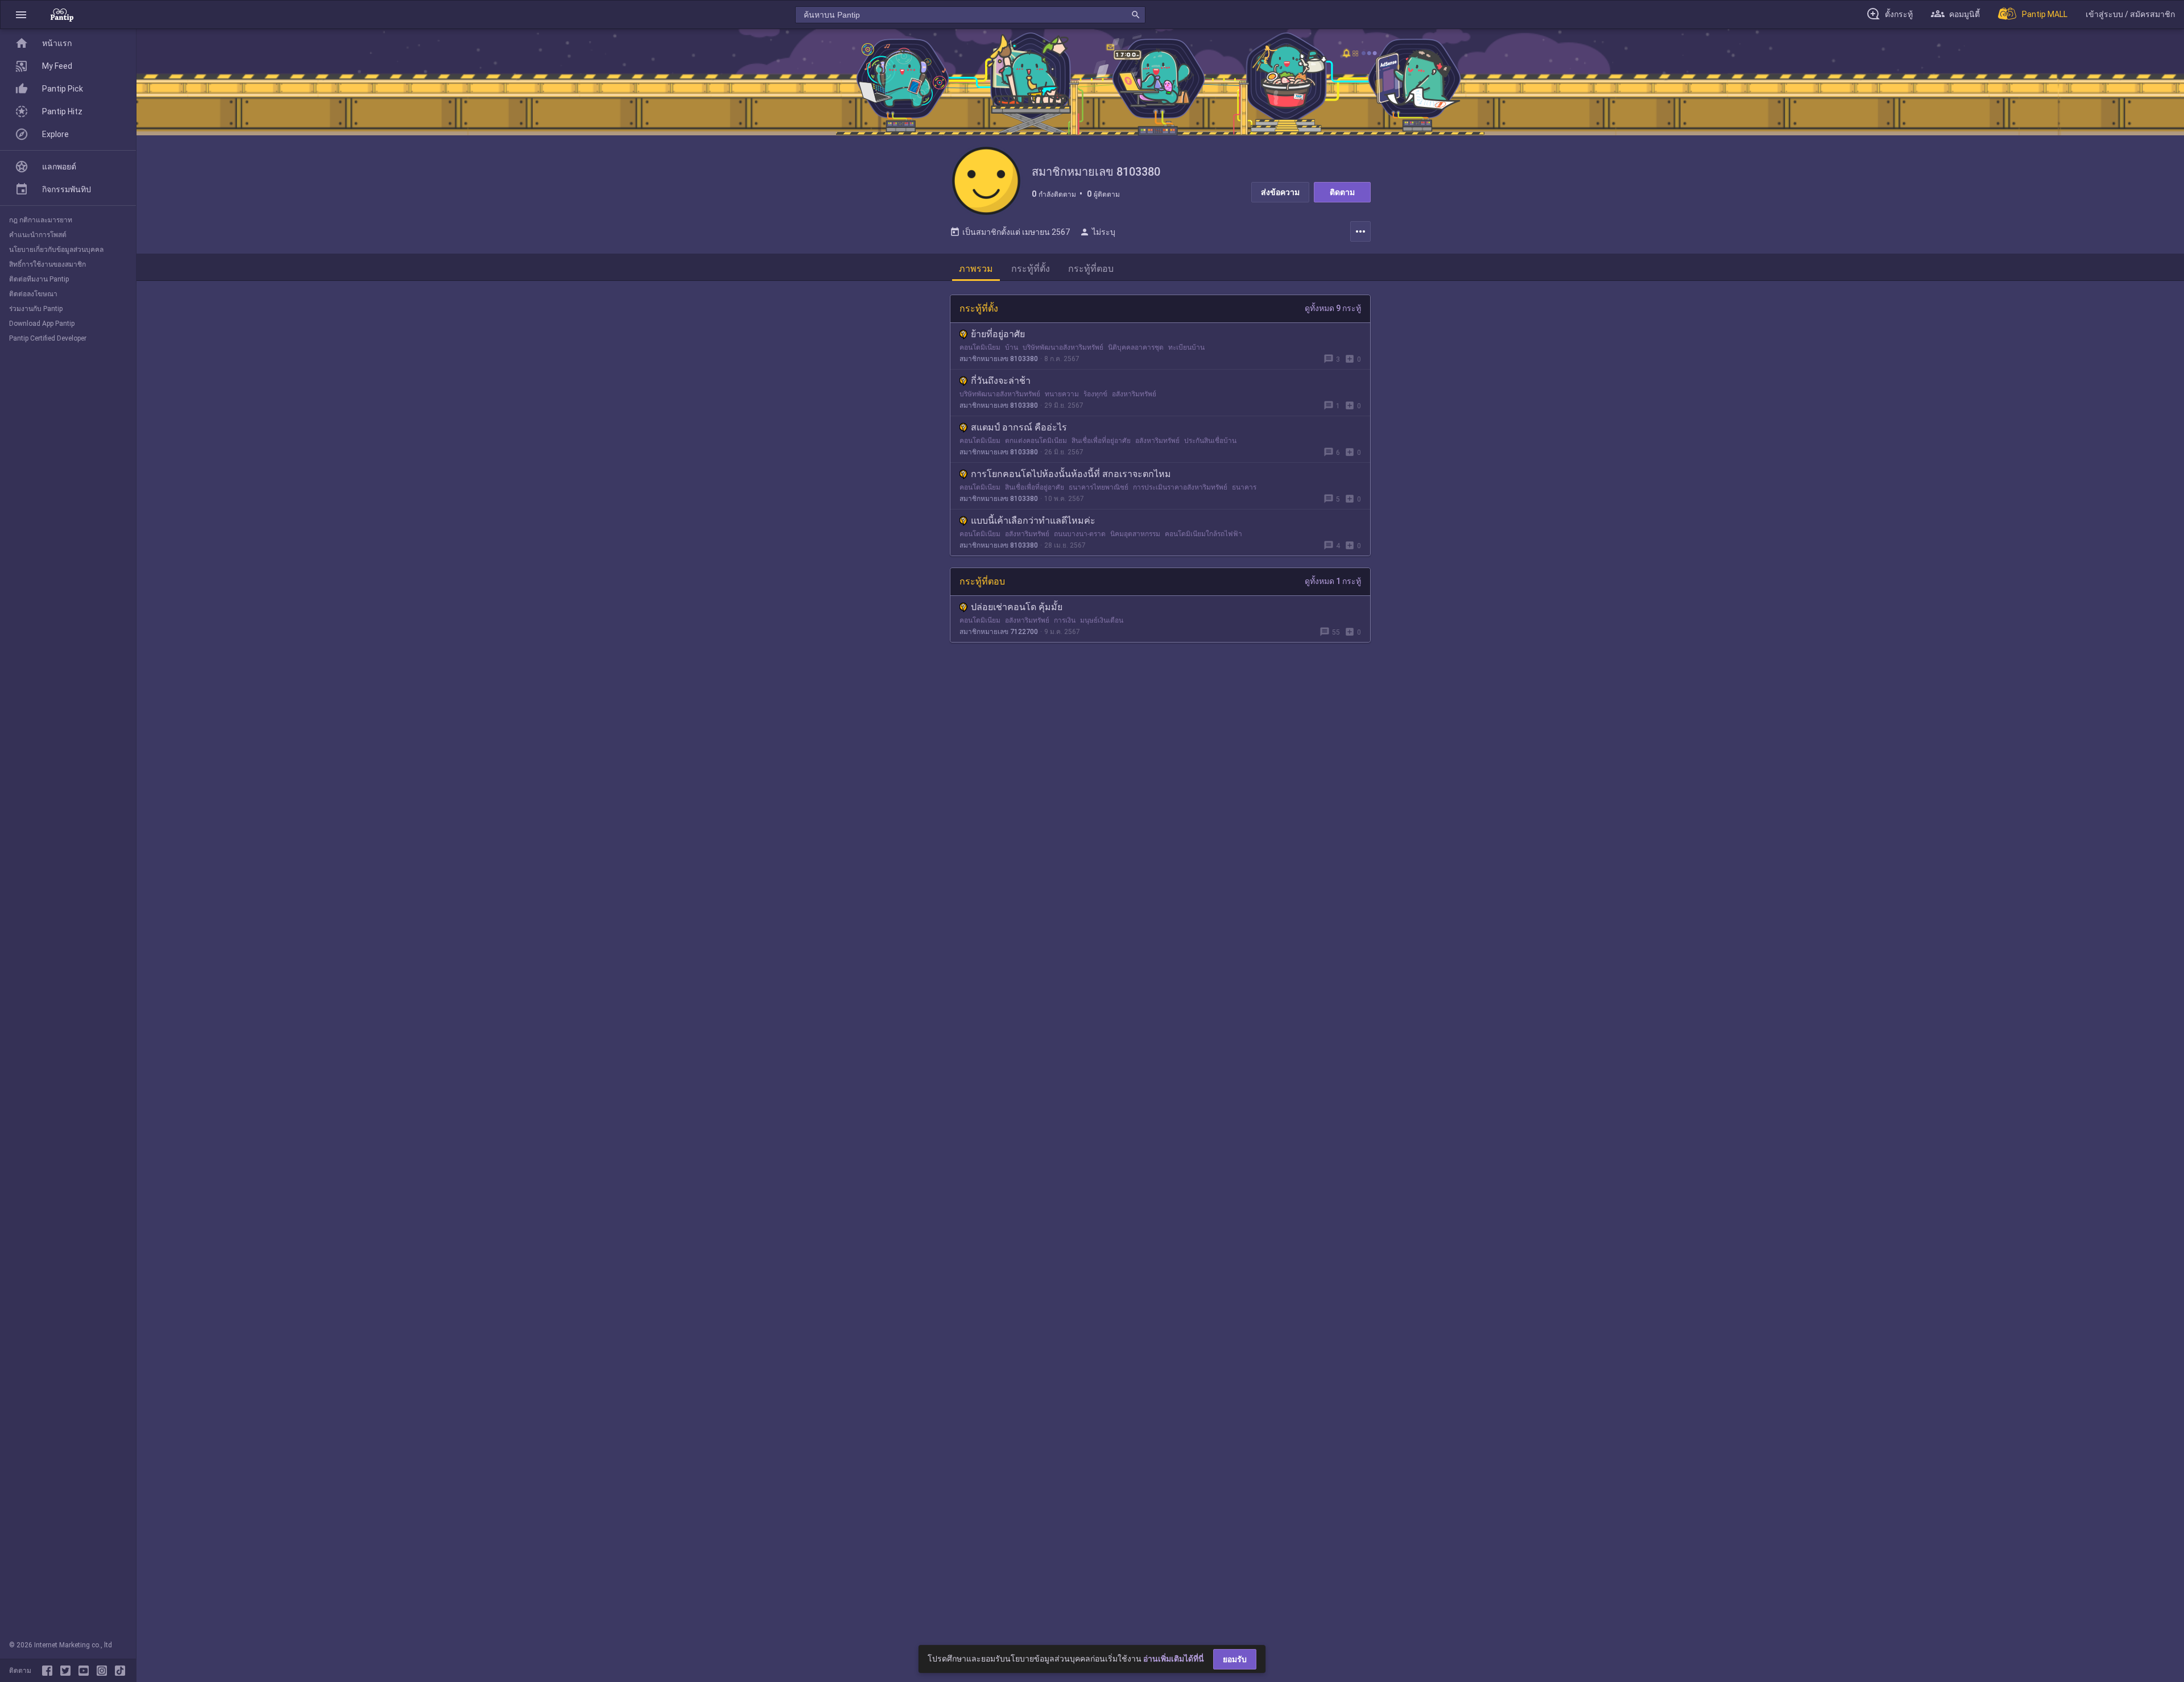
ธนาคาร (1244, 487)
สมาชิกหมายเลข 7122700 (999, 632)
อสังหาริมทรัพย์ (1134, 394)
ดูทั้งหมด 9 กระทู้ (1333, 308)
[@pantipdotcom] (104, 1671)
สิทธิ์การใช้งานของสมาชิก (47, 264)
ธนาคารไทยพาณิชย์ (1099, 487)
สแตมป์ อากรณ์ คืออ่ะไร (1019, 427)
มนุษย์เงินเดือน (1102, 620)
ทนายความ (1062, 394)
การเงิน (1065, 620)
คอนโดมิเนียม (980, 347)
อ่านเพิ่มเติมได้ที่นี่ (1174, 1659)
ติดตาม (1342, 192)
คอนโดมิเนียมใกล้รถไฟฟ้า (1203, 534)
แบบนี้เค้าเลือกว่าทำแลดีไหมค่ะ (1033, 521)
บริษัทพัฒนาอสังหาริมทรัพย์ (1063, 347)
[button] (21, 14)
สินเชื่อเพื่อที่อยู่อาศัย (1101, 441)
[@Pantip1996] (68, 1671)
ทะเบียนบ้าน (1186, 347)
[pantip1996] (86, 1671)
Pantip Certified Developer (48, 338)
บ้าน (1012, 347)
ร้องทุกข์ (1095, 394)
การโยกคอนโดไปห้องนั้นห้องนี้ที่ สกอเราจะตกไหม (1071, 474)
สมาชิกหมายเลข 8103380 (999, 359)
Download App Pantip (42, 324)
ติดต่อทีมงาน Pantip (39, 279)
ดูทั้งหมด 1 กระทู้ (1333, 581)
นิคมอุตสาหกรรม (1135, 534)
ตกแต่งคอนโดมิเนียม (1036, 441)
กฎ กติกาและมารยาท (41, 220)
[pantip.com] (62, 14)
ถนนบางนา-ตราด (1080, 534)
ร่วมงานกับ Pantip (36, 309)
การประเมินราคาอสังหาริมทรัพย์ (1180, 487)
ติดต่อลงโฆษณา (33, 294)
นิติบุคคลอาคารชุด (1136, 347)
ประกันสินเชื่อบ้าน (1210, 441)
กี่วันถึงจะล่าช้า (1001, 381)
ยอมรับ (1235, 1659)
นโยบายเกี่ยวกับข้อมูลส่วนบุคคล (56, 250)
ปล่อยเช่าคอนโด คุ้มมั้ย (1017, 607)
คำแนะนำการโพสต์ (38, 235)
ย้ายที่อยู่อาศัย (998, 334)
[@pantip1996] (120, 1671)
